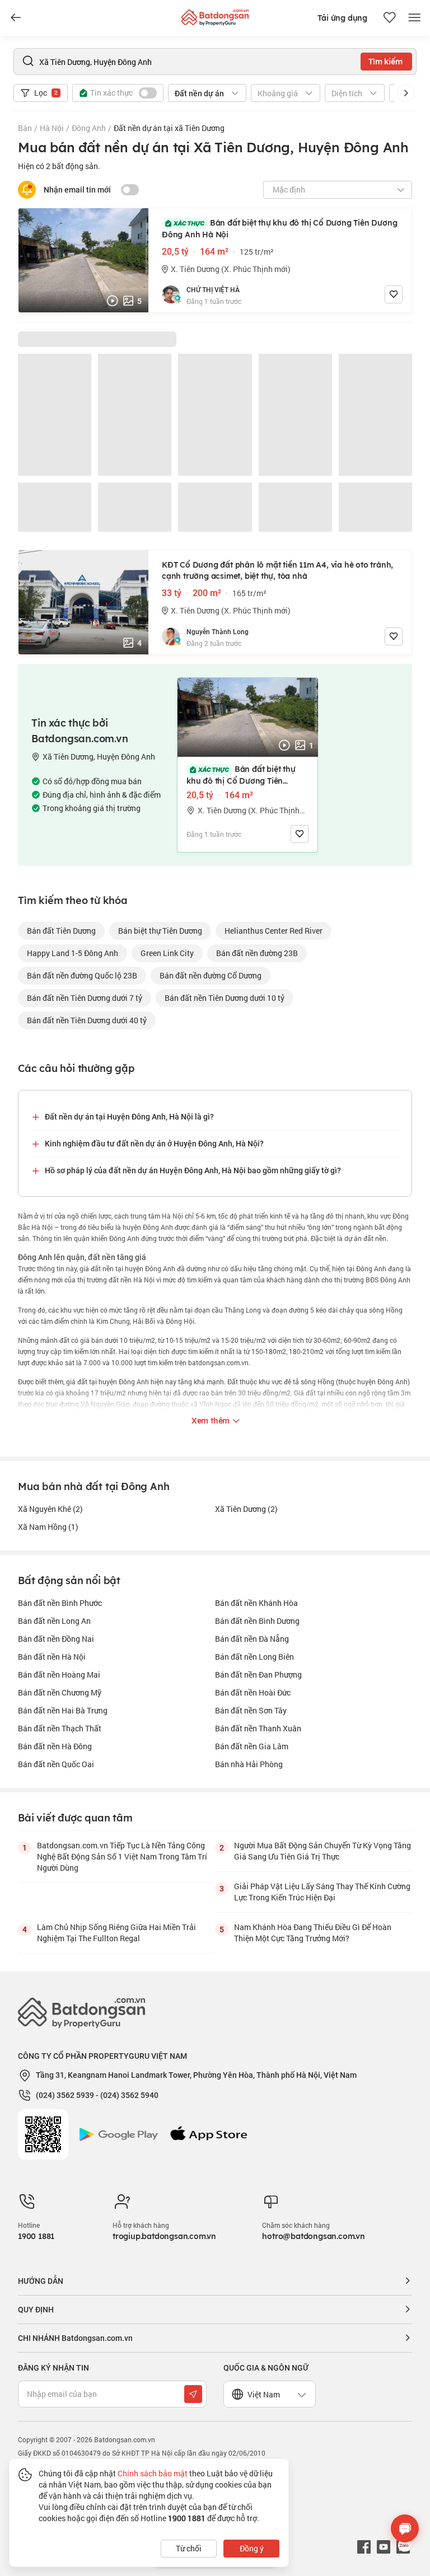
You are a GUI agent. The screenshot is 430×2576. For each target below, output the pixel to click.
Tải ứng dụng (342, 18)
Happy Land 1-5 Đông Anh (73, 953)
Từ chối (189, 2548)
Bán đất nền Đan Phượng (258, 1675)
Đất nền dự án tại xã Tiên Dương (169, 128)
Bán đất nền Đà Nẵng (252, 1639)
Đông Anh (89, 128)
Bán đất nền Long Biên (254, 1657)
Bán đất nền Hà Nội (52, 1657)
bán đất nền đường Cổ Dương (211, 975)
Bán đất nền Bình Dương (257, 1621)
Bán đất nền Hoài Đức (253, 1692)
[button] (406, 93)
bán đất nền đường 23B (257, 953)
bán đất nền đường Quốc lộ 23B (82, 975)
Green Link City (167, 953)
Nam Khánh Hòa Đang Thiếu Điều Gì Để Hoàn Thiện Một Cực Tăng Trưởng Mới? (313, 1933)
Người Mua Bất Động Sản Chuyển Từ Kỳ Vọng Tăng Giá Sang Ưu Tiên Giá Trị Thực (322, 1851)
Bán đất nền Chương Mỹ (60, 1692)
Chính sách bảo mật (153, 2473)
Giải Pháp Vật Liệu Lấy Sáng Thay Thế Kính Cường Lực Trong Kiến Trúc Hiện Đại (322, 1892)
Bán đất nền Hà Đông (55, 1746)
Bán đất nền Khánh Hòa (256, 1603)
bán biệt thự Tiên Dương (160, 931)
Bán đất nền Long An (54, 1621)
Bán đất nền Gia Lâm (252, 1746)
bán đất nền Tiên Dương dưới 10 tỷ (225, 998)
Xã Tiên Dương (246, 1509)
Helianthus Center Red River (274, 931)
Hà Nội (52, 128)
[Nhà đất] (215, 15)
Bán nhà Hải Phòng (249, 1764)
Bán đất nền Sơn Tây (251, 1710)
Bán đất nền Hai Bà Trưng (63, 1710)
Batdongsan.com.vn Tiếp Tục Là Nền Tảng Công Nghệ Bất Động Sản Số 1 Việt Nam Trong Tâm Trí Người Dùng (122, 1856)
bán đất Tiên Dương (61, 931)
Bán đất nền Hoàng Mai (59, 1675)
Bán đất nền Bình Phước (60, 1603)
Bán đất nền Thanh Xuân (258, 1728)
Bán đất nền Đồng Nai (56, 1639)
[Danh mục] (16, 18)
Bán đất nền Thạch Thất (60, 1728)
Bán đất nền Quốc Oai (56, 1764)
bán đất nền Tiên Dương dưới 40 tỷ (87, 1020)
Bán (25, 128)
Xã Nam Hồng (48, 1527)
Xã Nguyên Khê (50, 1509)
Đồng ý (252, 2548)
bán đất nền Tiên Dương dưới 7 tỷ (85, 998)
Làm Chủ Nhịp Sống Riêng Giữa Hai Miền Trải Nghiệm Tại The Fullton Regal (116, 1933)
